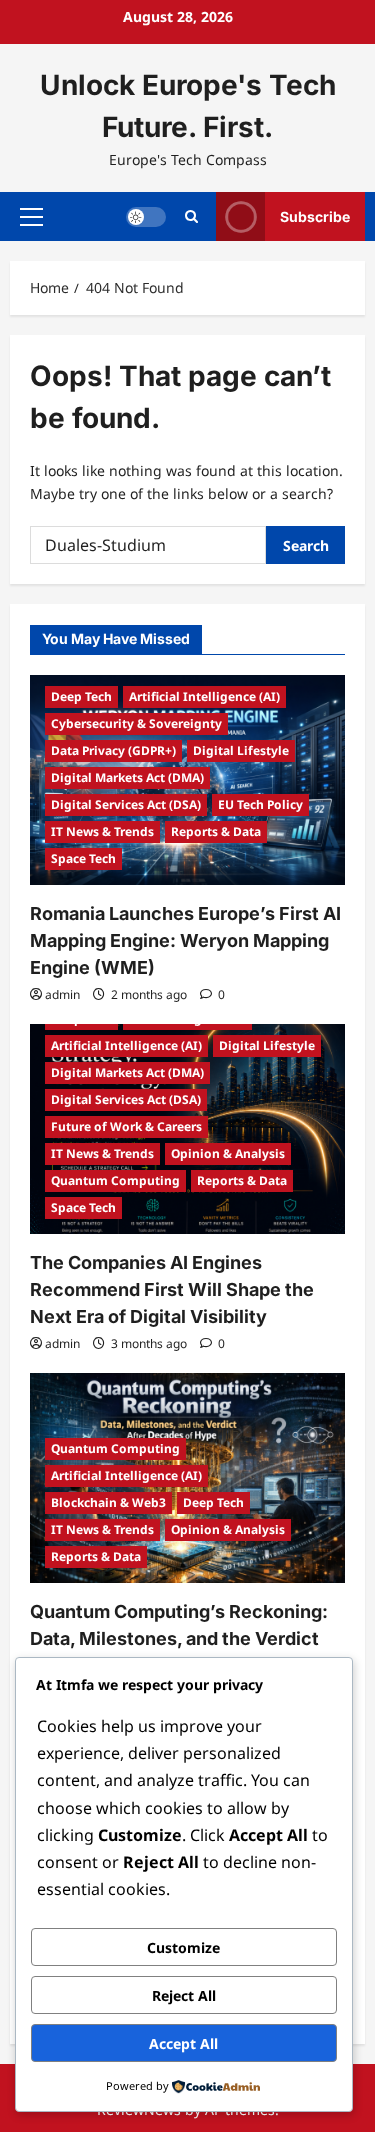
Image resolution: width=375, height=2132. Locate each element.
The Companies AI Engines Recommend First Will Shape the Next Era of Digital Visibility (172, 1289)
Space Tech (83, 858)
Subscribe (315, 215)
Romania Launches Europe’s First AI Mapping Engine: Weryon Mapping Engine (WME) (185, 940)
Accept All (183, 2043)
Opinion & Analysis (228, 1153)
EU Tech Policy (260, 804)
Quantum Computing (115, 1180)
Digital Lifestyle (241, 750)
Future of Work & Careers (126, 1126)
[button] (31, 216)
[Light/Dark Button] (146, 216)
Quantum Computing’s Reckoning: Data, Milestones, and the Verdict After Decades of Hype (179, 1638)
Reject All (184, 1995)
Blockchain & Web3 (108, 1502)
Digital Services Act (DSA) (126, 804)
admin (62, 994)
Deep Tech (81, 696)
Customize (183, 1947)
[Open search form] (191, 216)
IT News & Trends (102, 831)
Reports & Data (216, 831)
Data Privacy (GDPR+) (113, 750)
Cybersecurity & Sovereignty (136, 723)
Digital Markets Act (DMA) (127, 777)
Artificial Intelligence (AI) (204, 696)
